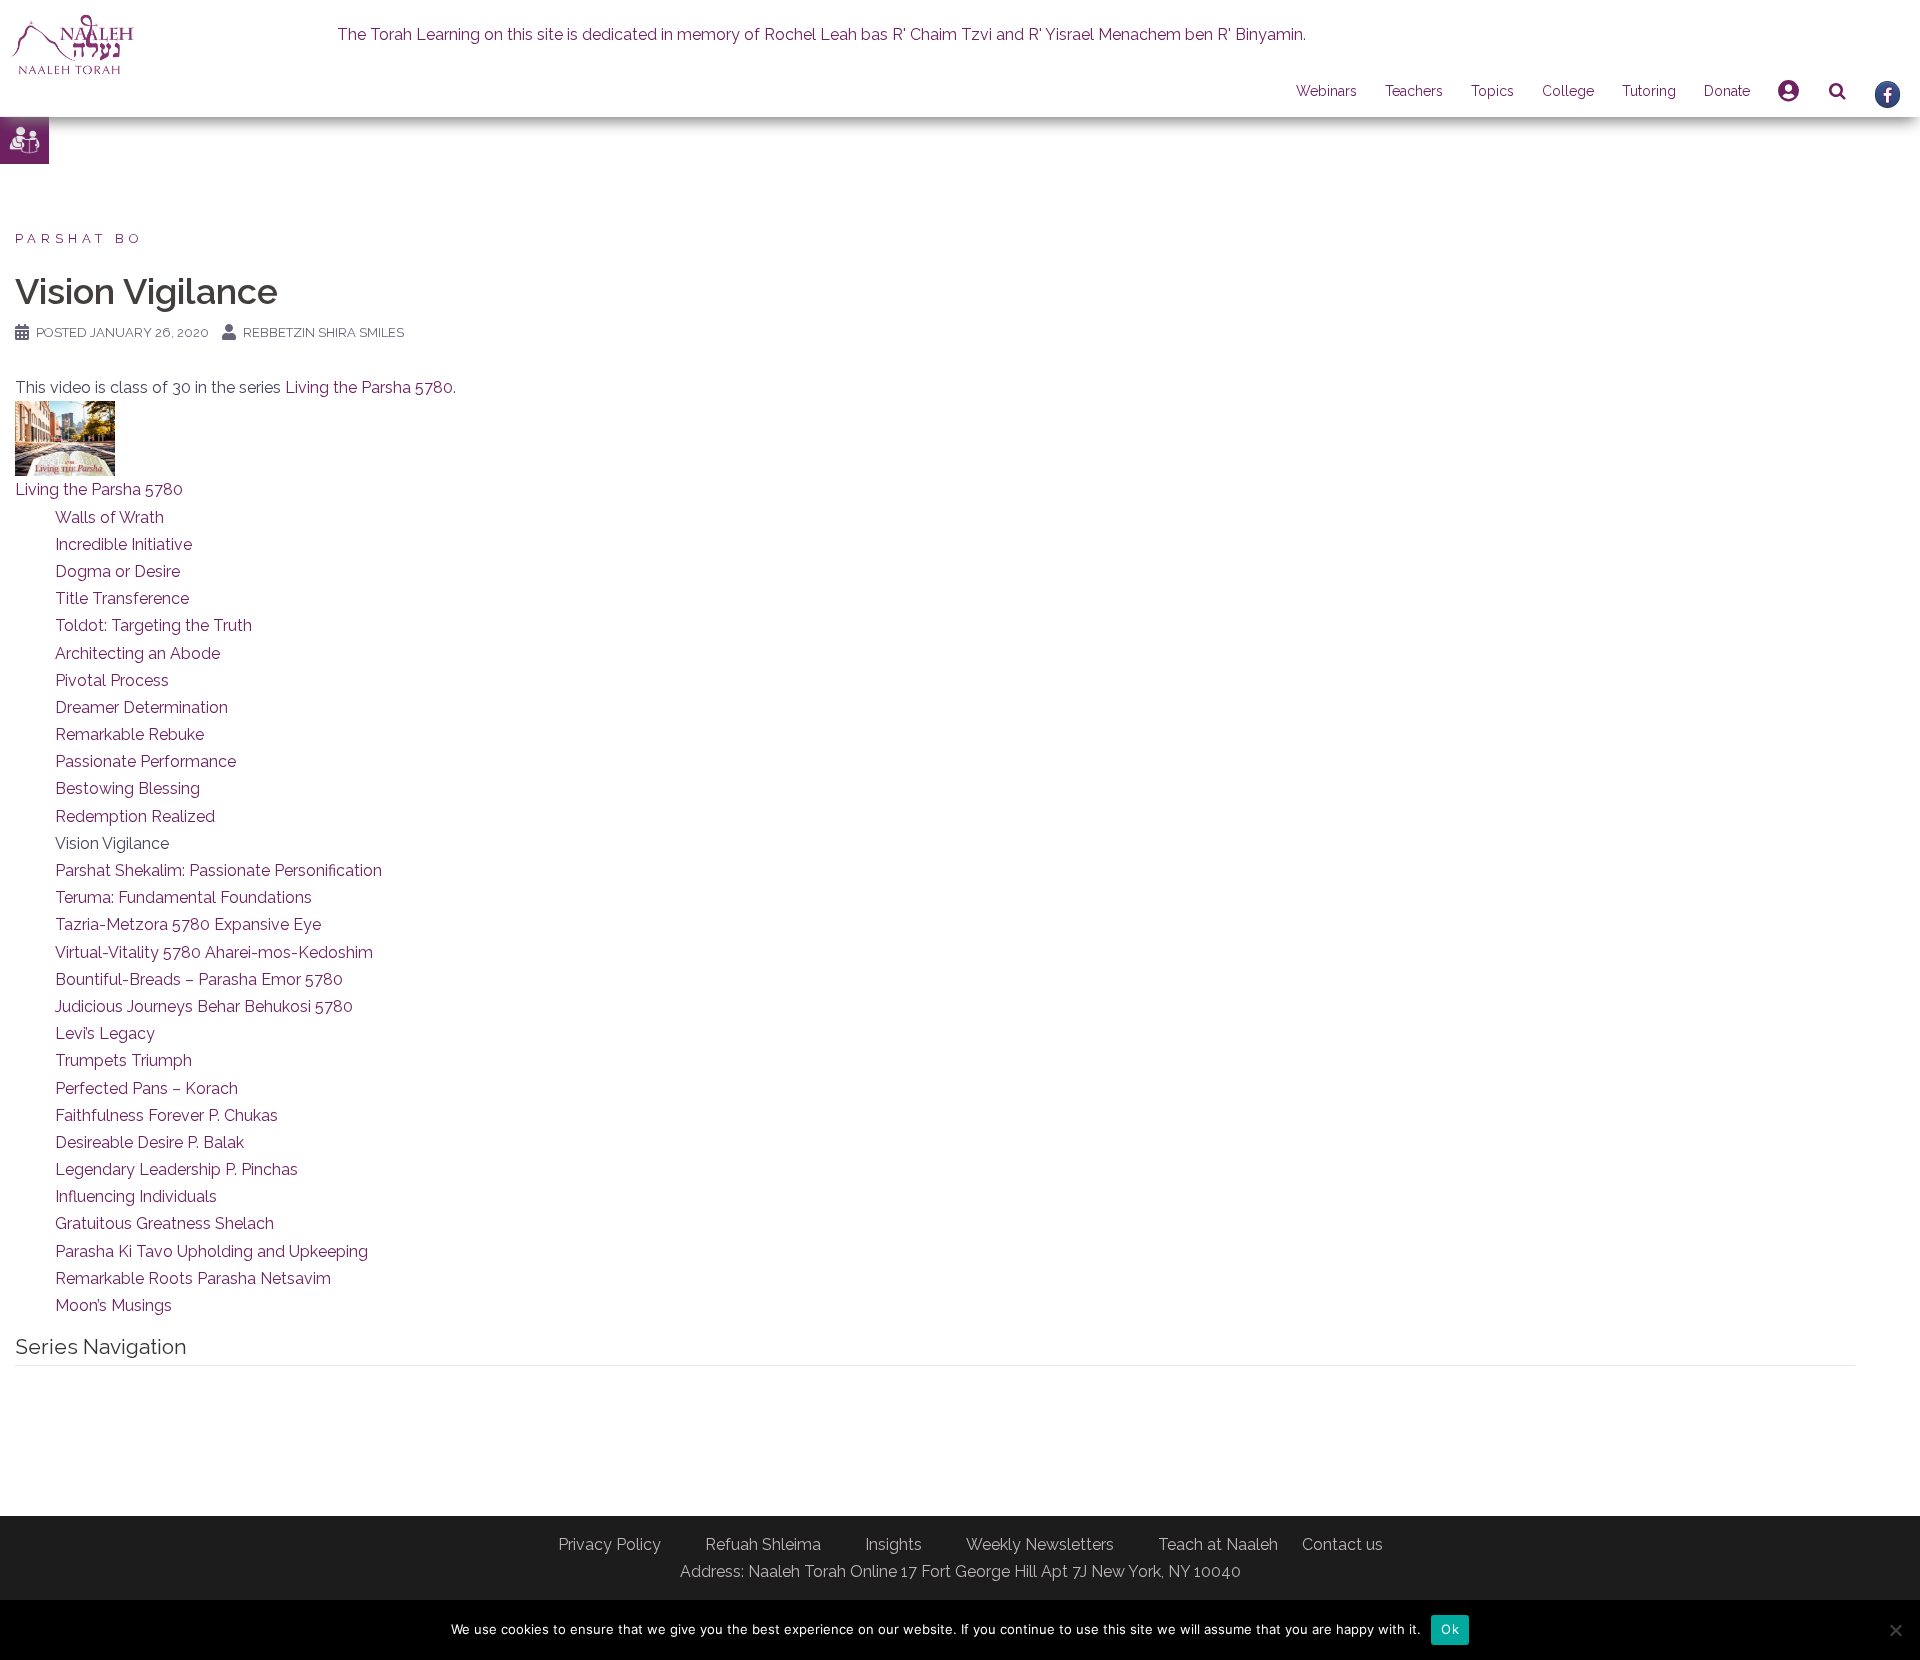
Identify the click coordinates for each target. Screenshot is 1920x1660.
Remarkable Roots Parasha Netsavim (193, 1278)
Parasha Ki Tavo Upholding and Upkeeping (211, 1251)
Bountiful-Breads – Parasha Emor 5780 (199, 979)
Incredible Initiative (123, 544)
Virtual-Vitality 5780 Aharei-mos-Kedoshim (214, 952)
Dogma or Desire (117, 571)
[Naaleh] (72, 43)
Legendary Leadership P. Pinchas (176, 1169)
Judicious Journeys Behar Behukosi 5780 (204, 1006)
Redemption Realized (135, 816)
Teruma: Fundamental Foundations (183, 897)
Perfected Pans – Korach (146, 1088)
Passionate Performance (145, 761)
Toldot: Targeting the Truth (153, 625)
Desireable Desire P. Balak (149, 1142)
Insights (893, 1544)
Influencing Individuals (136, 1196)
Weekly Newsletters (1040, 1544)
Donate (1727, 91)
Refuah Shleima (763, 1544)
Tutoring (1649, 91)
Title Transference (122, 598)
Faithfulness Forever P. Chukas (166, 1115)
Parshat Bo (79, 238)
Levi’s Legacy (105, 1033)
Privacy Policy (609, 1544)
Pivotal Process (112, 680)
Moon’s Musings (113, 1305)
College (1568, 91)
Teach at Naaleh (1218, 1544)
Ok (1450, 1629)
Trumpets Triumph (123, 1060)
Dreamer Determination (141, 707)
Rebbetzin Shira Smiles (323, 332)
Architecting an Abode (137, 653)
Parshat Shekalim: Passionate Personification (218, 870)
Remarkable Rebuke (129, 734)
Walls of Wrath (109, 517)
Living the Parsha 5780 (369, 387)
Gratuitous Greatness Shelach (164, 1223)
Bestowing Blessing (127, 788)
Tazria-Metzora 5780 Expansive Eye (188, 924)
